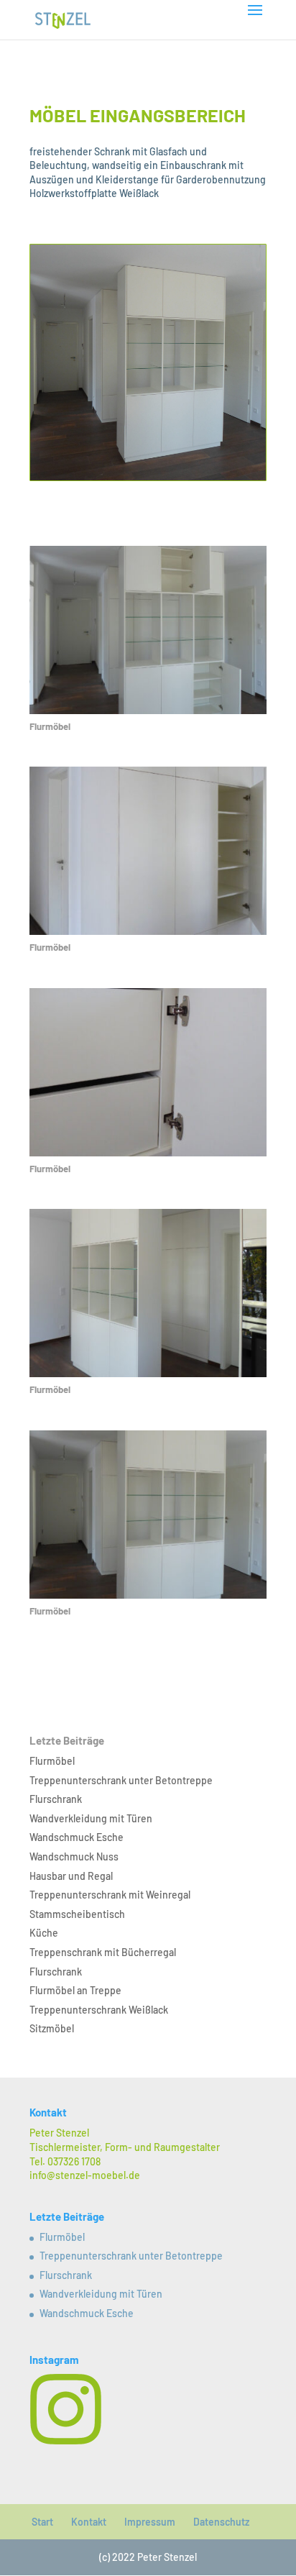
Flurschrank (56, 1799)
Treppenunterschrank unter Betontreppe (121, 1780)
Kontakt (89, 2522)
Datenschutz (221, 2522)
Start (42, 2522)
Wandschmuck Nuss (74, 1856)
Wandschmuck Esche (77, 1837)
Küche (44, 1933)
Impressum (150, 2522)
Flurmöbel (52, 1761)
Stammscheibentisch (77, 1914)
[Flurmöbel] (148, 714)
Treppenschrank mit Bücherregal (103, 1952)
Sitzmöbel (52, 2028)
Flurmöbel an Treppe (75, 1990)
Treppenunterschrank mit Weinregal (110, 1895)
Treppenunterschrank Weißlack (99, 2010)
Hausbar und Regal (71, 1876)
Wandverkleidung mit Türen (91, 1818)
